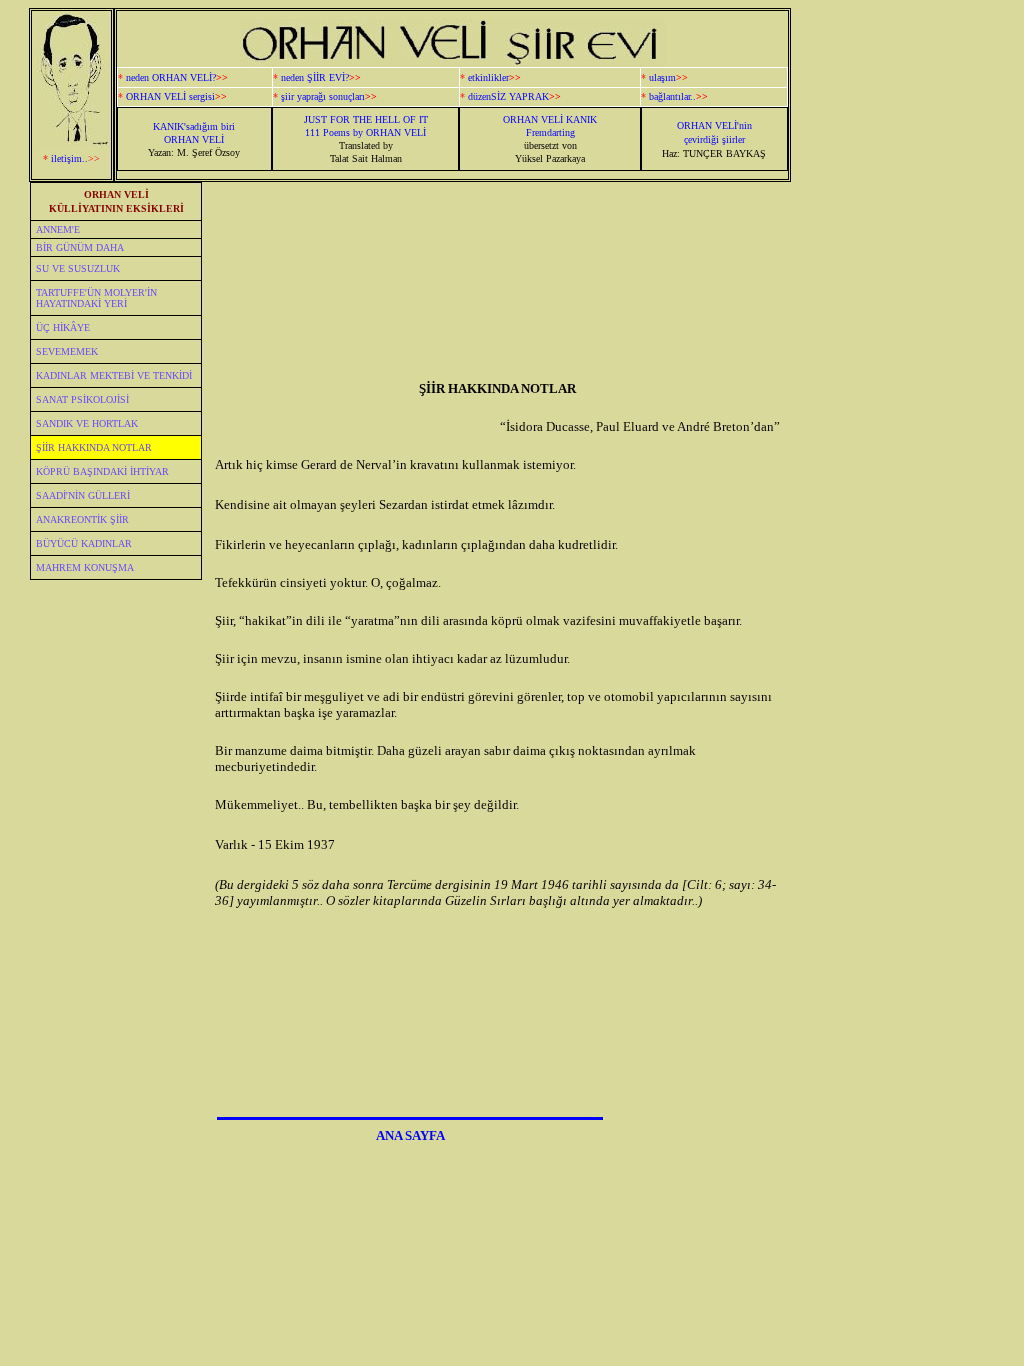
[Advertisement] (900, 508)
